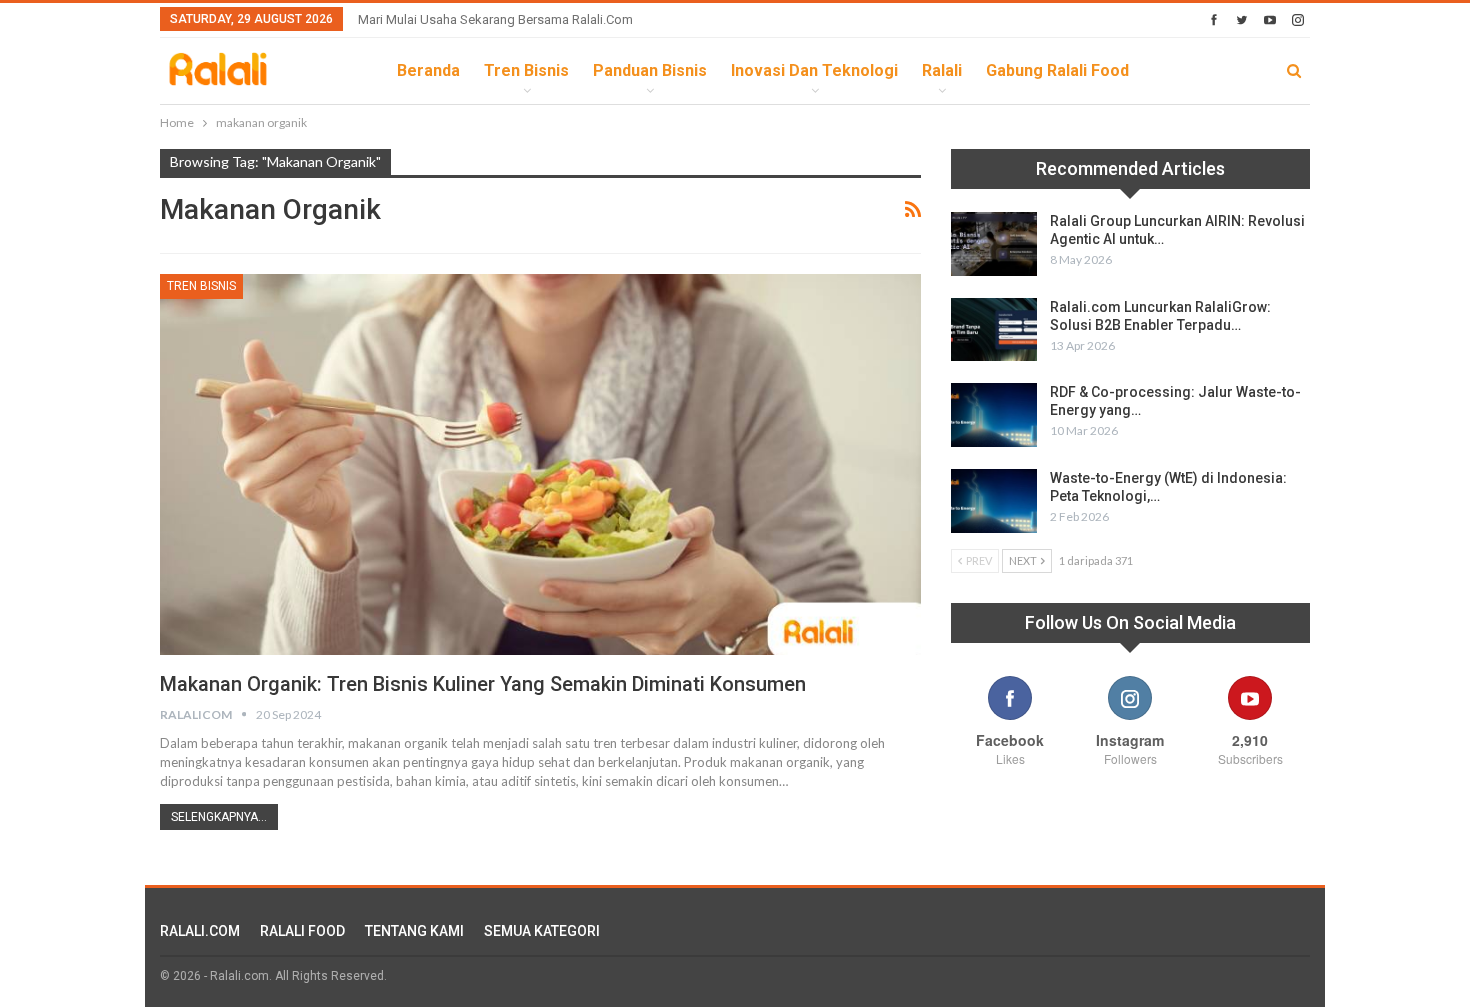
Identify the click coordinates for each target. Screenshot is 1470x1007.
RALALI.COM (200, 931)
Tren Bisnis (526, 70)
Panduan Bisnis (650, 70)
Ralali (942, 70)
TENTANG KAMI (414, 931)
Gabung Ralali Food (1057, 70)
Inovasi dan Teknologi (814, 70)
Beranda (428, 70)
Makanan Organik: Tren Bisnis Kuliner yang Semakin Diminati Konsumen (483, 684)
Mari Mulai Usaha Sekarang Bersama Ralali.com (495, 19)
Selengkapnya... (219, 817)
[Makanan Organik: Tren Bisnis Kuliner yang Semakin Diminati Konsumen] (540, 464)
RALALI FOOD (302, 931)
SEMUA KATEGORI (542, 931)
